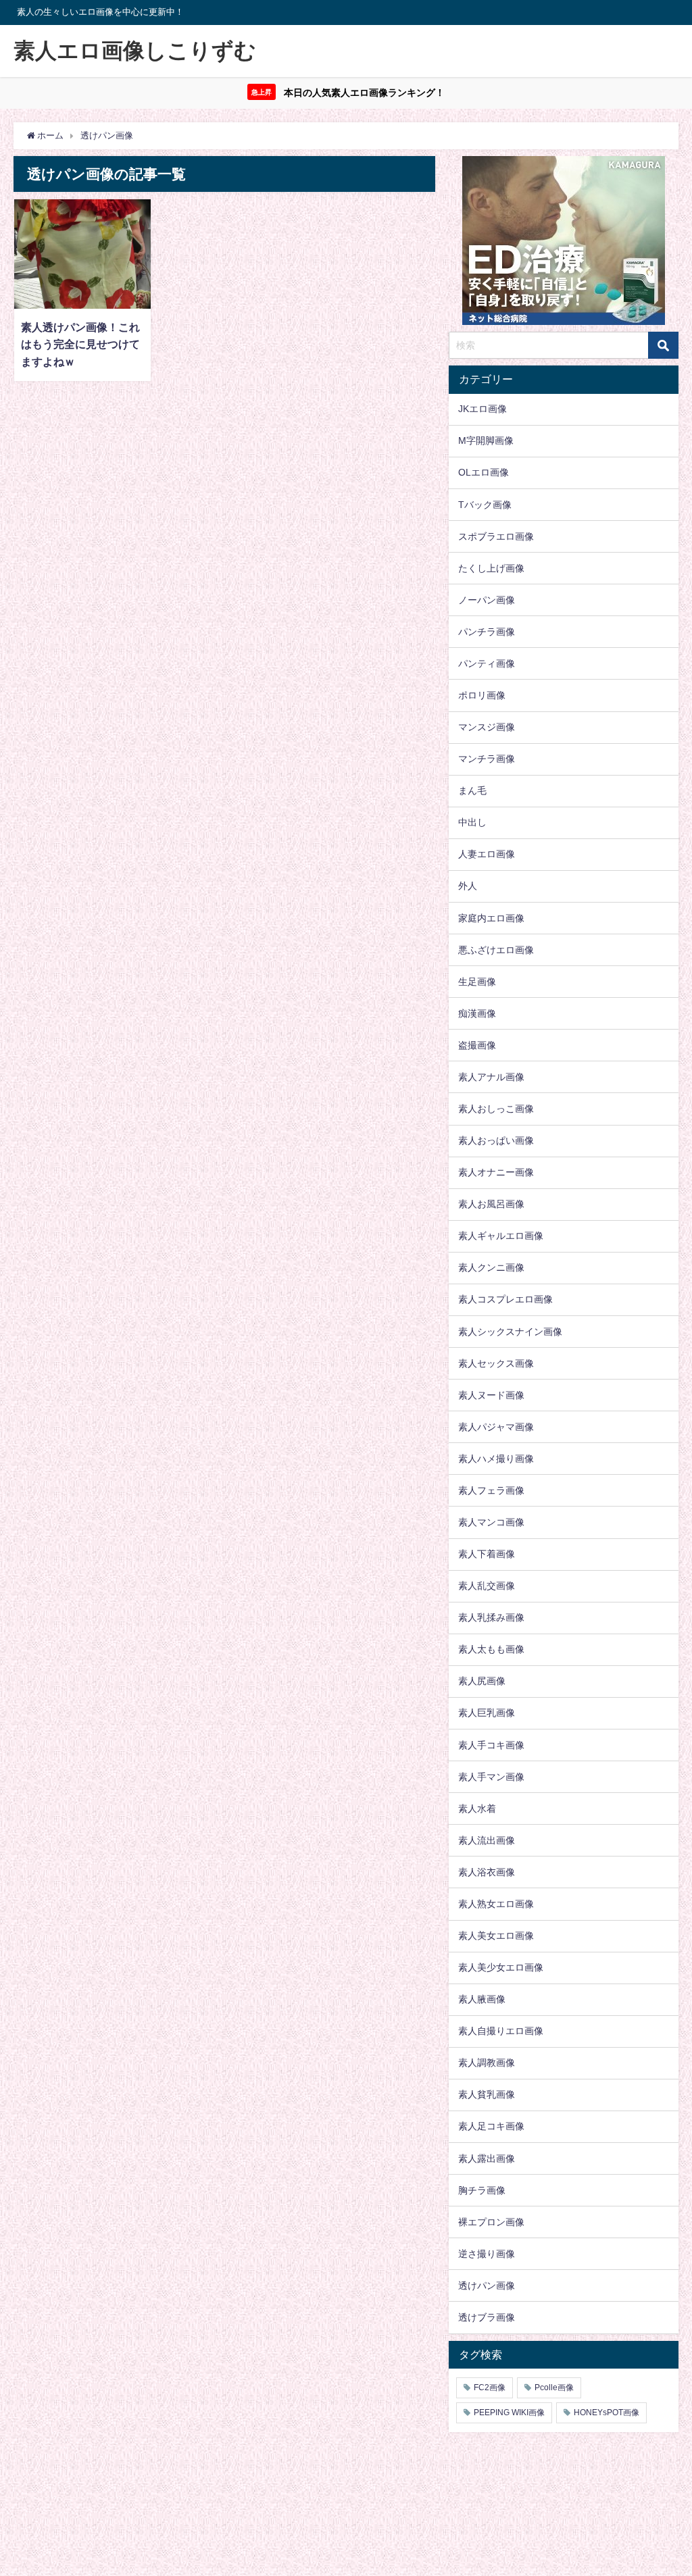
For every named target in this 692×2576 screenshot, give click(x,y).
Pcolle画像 (554, 2388)
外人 (468, 886)
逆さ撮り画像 (487, 2254)
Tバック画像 (485, 505)
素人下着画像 (487, 1554)
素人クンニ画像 (491, 1267)
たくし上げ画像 (491, 568)
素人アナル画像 (491, 1077)
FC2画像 (490, 2388)
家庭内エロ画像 (491, 918)
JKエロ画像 (483, 409)
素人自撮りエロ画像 (501, 2031)
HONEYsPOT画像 (607, 2413)
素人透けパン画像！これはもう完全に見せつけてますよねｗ (80, 344)
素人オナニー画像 (496, 1172)
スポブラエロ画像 (496, 536)
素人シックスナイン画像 (510, 1332)
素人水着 (477, 1809)
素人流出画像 (487, 1840)
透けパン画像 (487, 2285)
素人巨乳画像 (487, 1713)
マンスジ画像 (487, 727)
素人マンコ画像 (491, 1522)
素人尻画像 (482, 1681)
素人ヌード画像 (491, 1395)
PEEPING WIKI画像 (509, 2413)
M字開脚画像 (486, 440)
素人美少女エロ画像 (501, 1967)
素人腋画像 (482, 1999)
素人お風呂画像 (491, 1204)
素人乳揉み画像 (491, 1617)
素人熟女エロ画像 (496, 1904)
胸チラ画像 (482, 2190)
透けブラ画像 (487, 2317)
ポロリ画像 (482, 695)
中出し (472, 822)
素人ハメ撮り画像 (496, 1459)
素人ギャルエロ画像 (501, 1236)
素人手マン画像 (491, 1777)
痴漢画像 (477, 1013)
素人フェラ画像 (491, 1490)
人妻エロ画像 (487, 854)
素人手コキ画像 (491, 1745)
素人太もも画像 (491, 1649)
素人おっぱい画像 (496, 1140)
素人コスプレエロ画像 (505, 1299)
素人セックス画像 (496, 1363)
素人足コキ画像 (491, 2126)
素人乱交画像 (487, 1586)
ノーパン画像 (487, 600)
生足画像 (477, 982)
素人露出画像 (487, 2158)
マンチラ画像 (487, 759)
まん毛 (472, 790)
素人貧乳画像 (487, 2094)
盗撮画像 (477, 1045)
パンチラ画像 (487, 632)
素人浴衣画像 (487, 1872)
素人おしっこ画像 (496, 1109)
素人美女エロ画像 (496, 1936)
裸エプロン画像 (491, 2222)
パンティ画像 (487, 663)
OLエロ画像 (484, 472)
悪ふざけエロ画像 (496, 950)
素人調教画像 (487, 2063)
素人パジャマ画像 (496, 1427)
